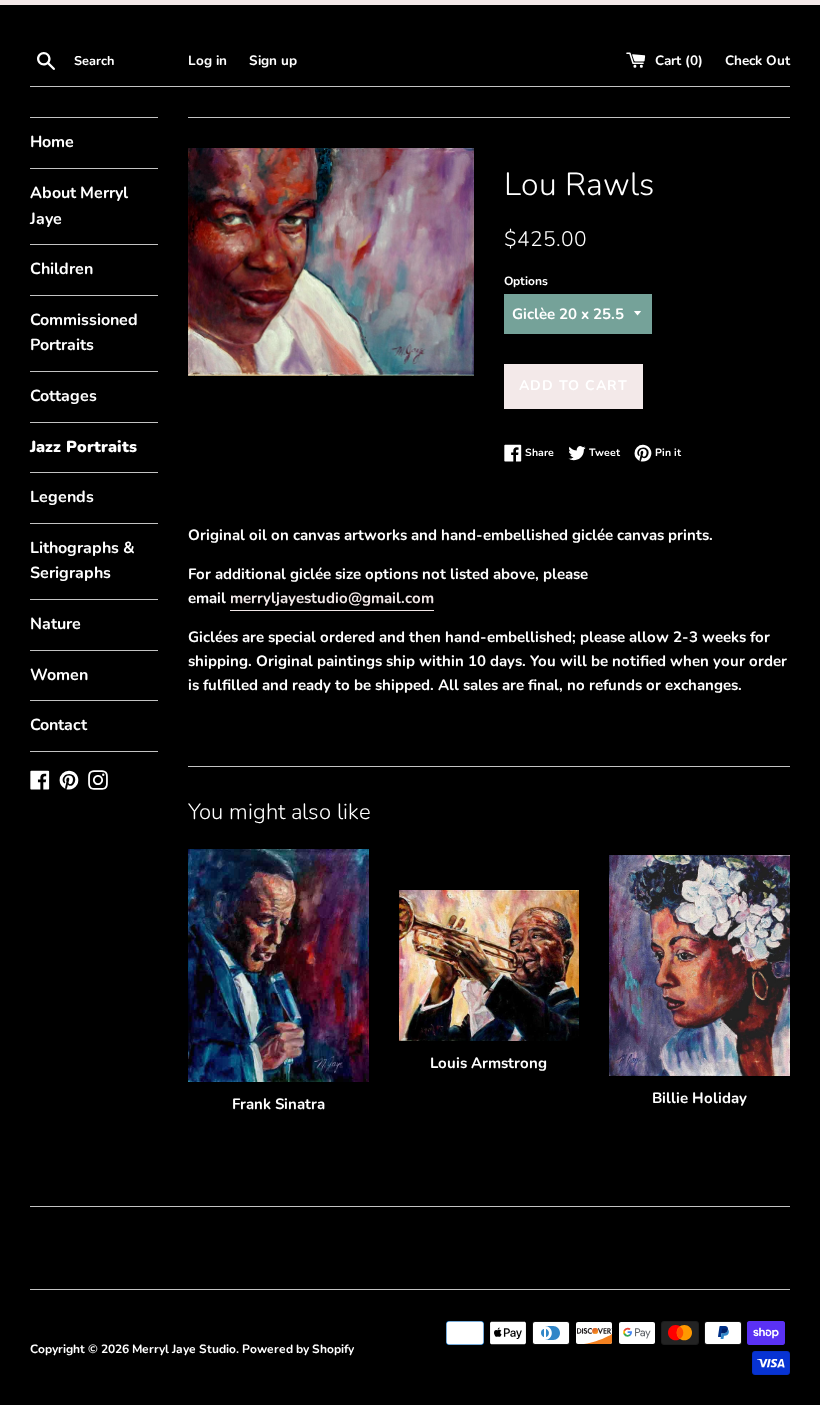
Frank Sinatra (278, 1104)
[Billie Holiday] (699, 965)
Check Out (757, 60)
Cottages (63, 396)
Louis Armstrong (488, 1063)
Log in (207, 60)
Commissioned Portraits (84, 333)
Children (61, 269)
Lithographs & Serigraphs (82, 561)
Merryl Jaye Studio (184, 1349)
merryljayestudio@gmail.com (332, 598)
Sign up (273, 60)
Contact (58, 725)
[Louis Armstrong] (489, 965)
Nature (55, 624)
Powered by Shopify (298, 1349)
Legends (62, 497)
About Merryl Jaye (79, 206)
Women (59, 675)
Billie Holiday (699, 1098)
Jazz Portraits (83, 447)
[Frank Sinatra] (278, 965)
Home (52, 142)
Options (526, 281)
